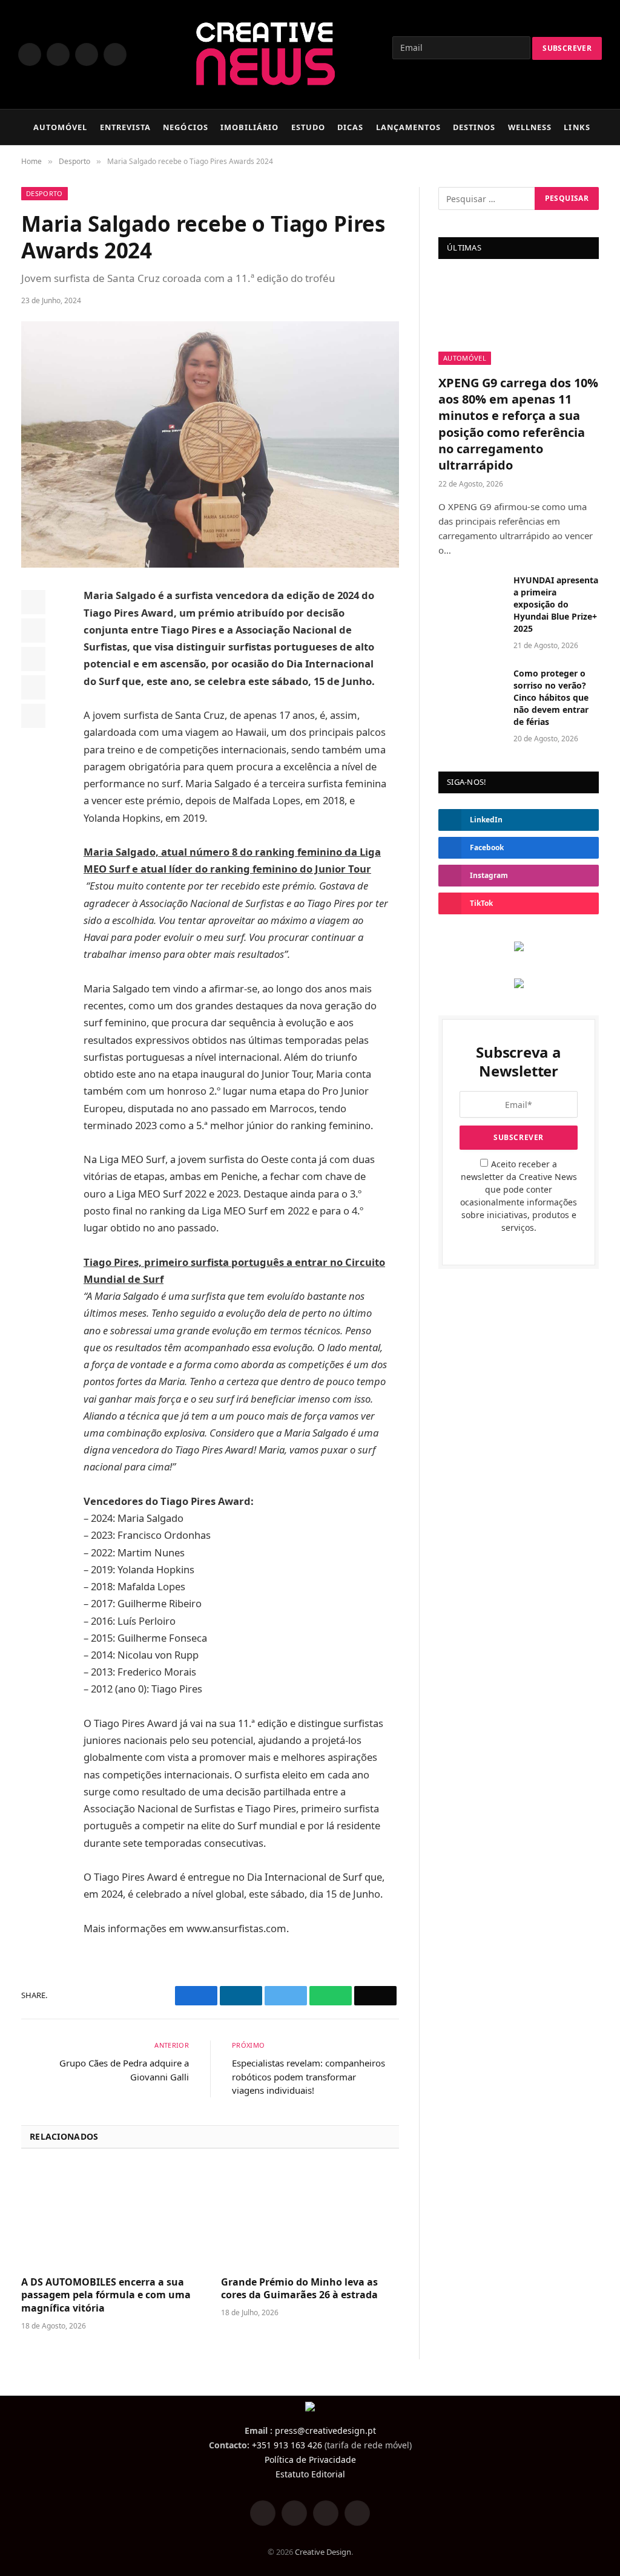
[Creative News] (264, 54)
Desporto (45, 193)
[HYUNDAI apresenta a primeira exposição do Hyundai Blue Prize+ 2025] (470, 595)
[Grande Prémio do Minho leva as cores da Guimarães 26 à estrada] (310, 2216)
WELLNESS (530, 127)
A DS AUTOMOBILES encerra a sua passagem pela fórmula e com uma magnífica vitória (106, 2296)
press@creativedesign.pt (325, 2430)
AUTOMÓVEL (60, 127)
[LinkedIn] (33, 659)
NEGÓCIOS (185, 127)
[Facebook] (33, 602)
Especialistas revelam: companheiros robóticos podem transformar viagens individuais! (308, 2076)
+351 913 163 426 (287, 2445)
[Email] (33, 716)
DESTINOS (474, 127)
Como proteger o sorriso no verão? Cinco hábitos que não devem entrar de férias (551, 697)
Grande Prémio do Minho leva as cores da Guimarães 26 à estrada (299, 2289)
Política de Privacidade (310, 2460)
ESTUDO (308, 127)
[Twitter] (33, 631)
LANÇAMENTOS (408, 127)
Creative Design (323, 2552)
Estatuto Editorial (310, 2474)
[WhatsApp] (33, 687)
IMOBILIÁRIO (249, 127)
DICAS (350, 127)
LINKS (577, 127)
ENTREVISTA (125, 127)
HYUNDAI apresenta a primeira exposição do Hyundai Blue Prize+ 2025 (556, 604)
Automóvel (465, 358)
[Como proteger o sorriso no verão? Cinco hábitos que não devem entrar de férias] (470, 688)
